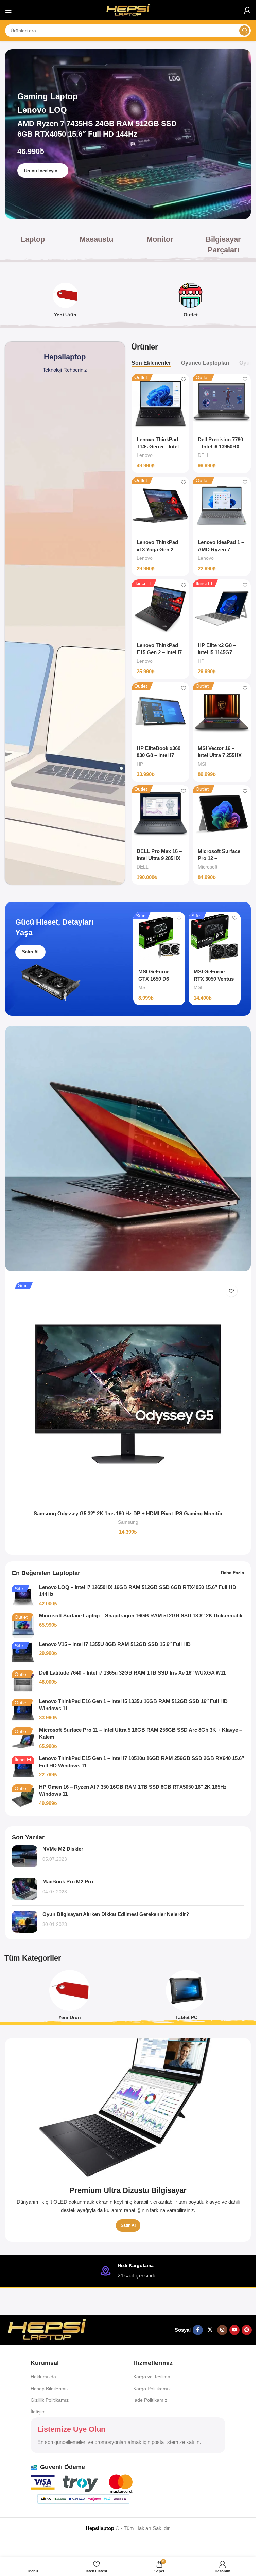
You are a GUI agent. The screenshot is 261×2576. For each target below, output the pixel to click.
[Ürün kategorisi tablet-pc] (187, 1997)
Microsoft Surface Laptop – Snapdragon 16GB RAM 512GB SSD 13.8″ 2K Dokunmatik (141, 1616)
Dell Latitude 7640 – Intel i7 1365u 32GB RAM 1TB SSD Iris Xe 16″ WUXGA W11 (132, 1673)
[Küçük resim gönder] (25, 1856)
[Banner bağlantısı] (128, 2140)
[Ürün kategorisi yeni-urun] (65, 302)
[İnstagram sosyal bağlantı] (222, 2330)
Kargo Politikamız (152, 2389)
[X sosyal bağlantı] (210, 2330)
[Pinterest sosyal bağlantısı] (247, 2330)
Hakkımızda (43, 2377)
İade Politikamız (150, 2400)
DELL (204, 455)
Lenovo (145, 455)
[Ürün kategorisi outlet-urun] (191, 302)
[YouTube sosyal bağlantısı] (234, 2330)
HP (201, 661)
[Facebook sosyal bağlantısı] (198, 2330)
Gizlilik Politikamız (50, 2400)
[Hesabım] (247, 10)
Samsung (128, 1522)
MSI (202, 764)
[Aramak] (244, 31)
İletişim (38, 2412)
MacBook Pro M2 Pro (68, 1882)
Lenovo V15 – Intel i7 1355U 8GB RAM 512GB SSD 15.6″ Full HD (115, 1644)
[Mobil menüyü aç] (8, 10)
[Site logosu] (128, 10)
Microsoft (208, 867)
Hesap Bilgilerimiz (50, 2389)
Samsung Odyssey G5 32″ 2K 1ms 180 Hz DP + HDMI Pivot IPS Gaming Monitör (128, 1513)
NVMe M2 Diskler (63, 1849)
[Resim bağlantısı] (47, 2330)
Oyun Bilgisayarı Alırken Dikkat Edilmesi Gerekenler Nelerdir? (116, 1914)
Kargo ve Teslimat (152, 2377)
